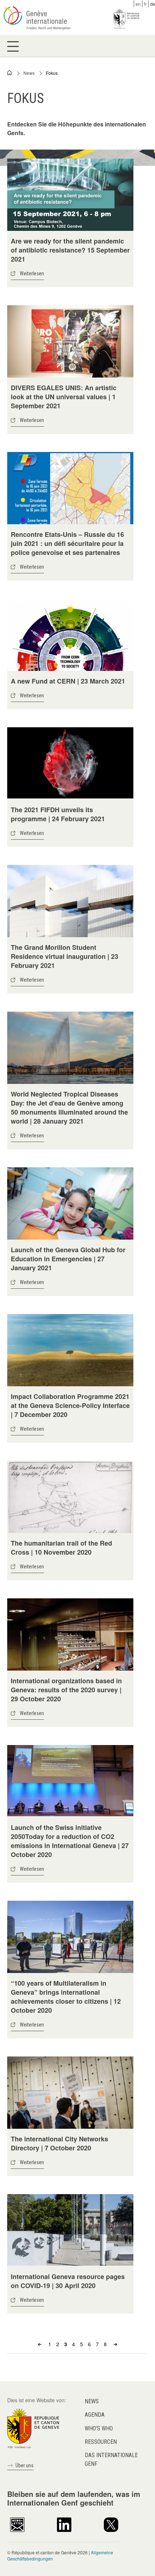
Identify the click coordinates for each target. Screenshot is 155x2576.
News (29, 73)
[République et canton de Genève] (33, 2428)
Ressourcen (101, 2442)
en (138, 4)
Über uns (25, 2465)
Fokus (52, 73)
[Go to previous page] (41, 2344)
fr (145, 4)
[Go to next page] (114, 2344)
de (152, 4)
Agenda (95, 2415)
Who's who (99, 2428)
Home (10, 73)
